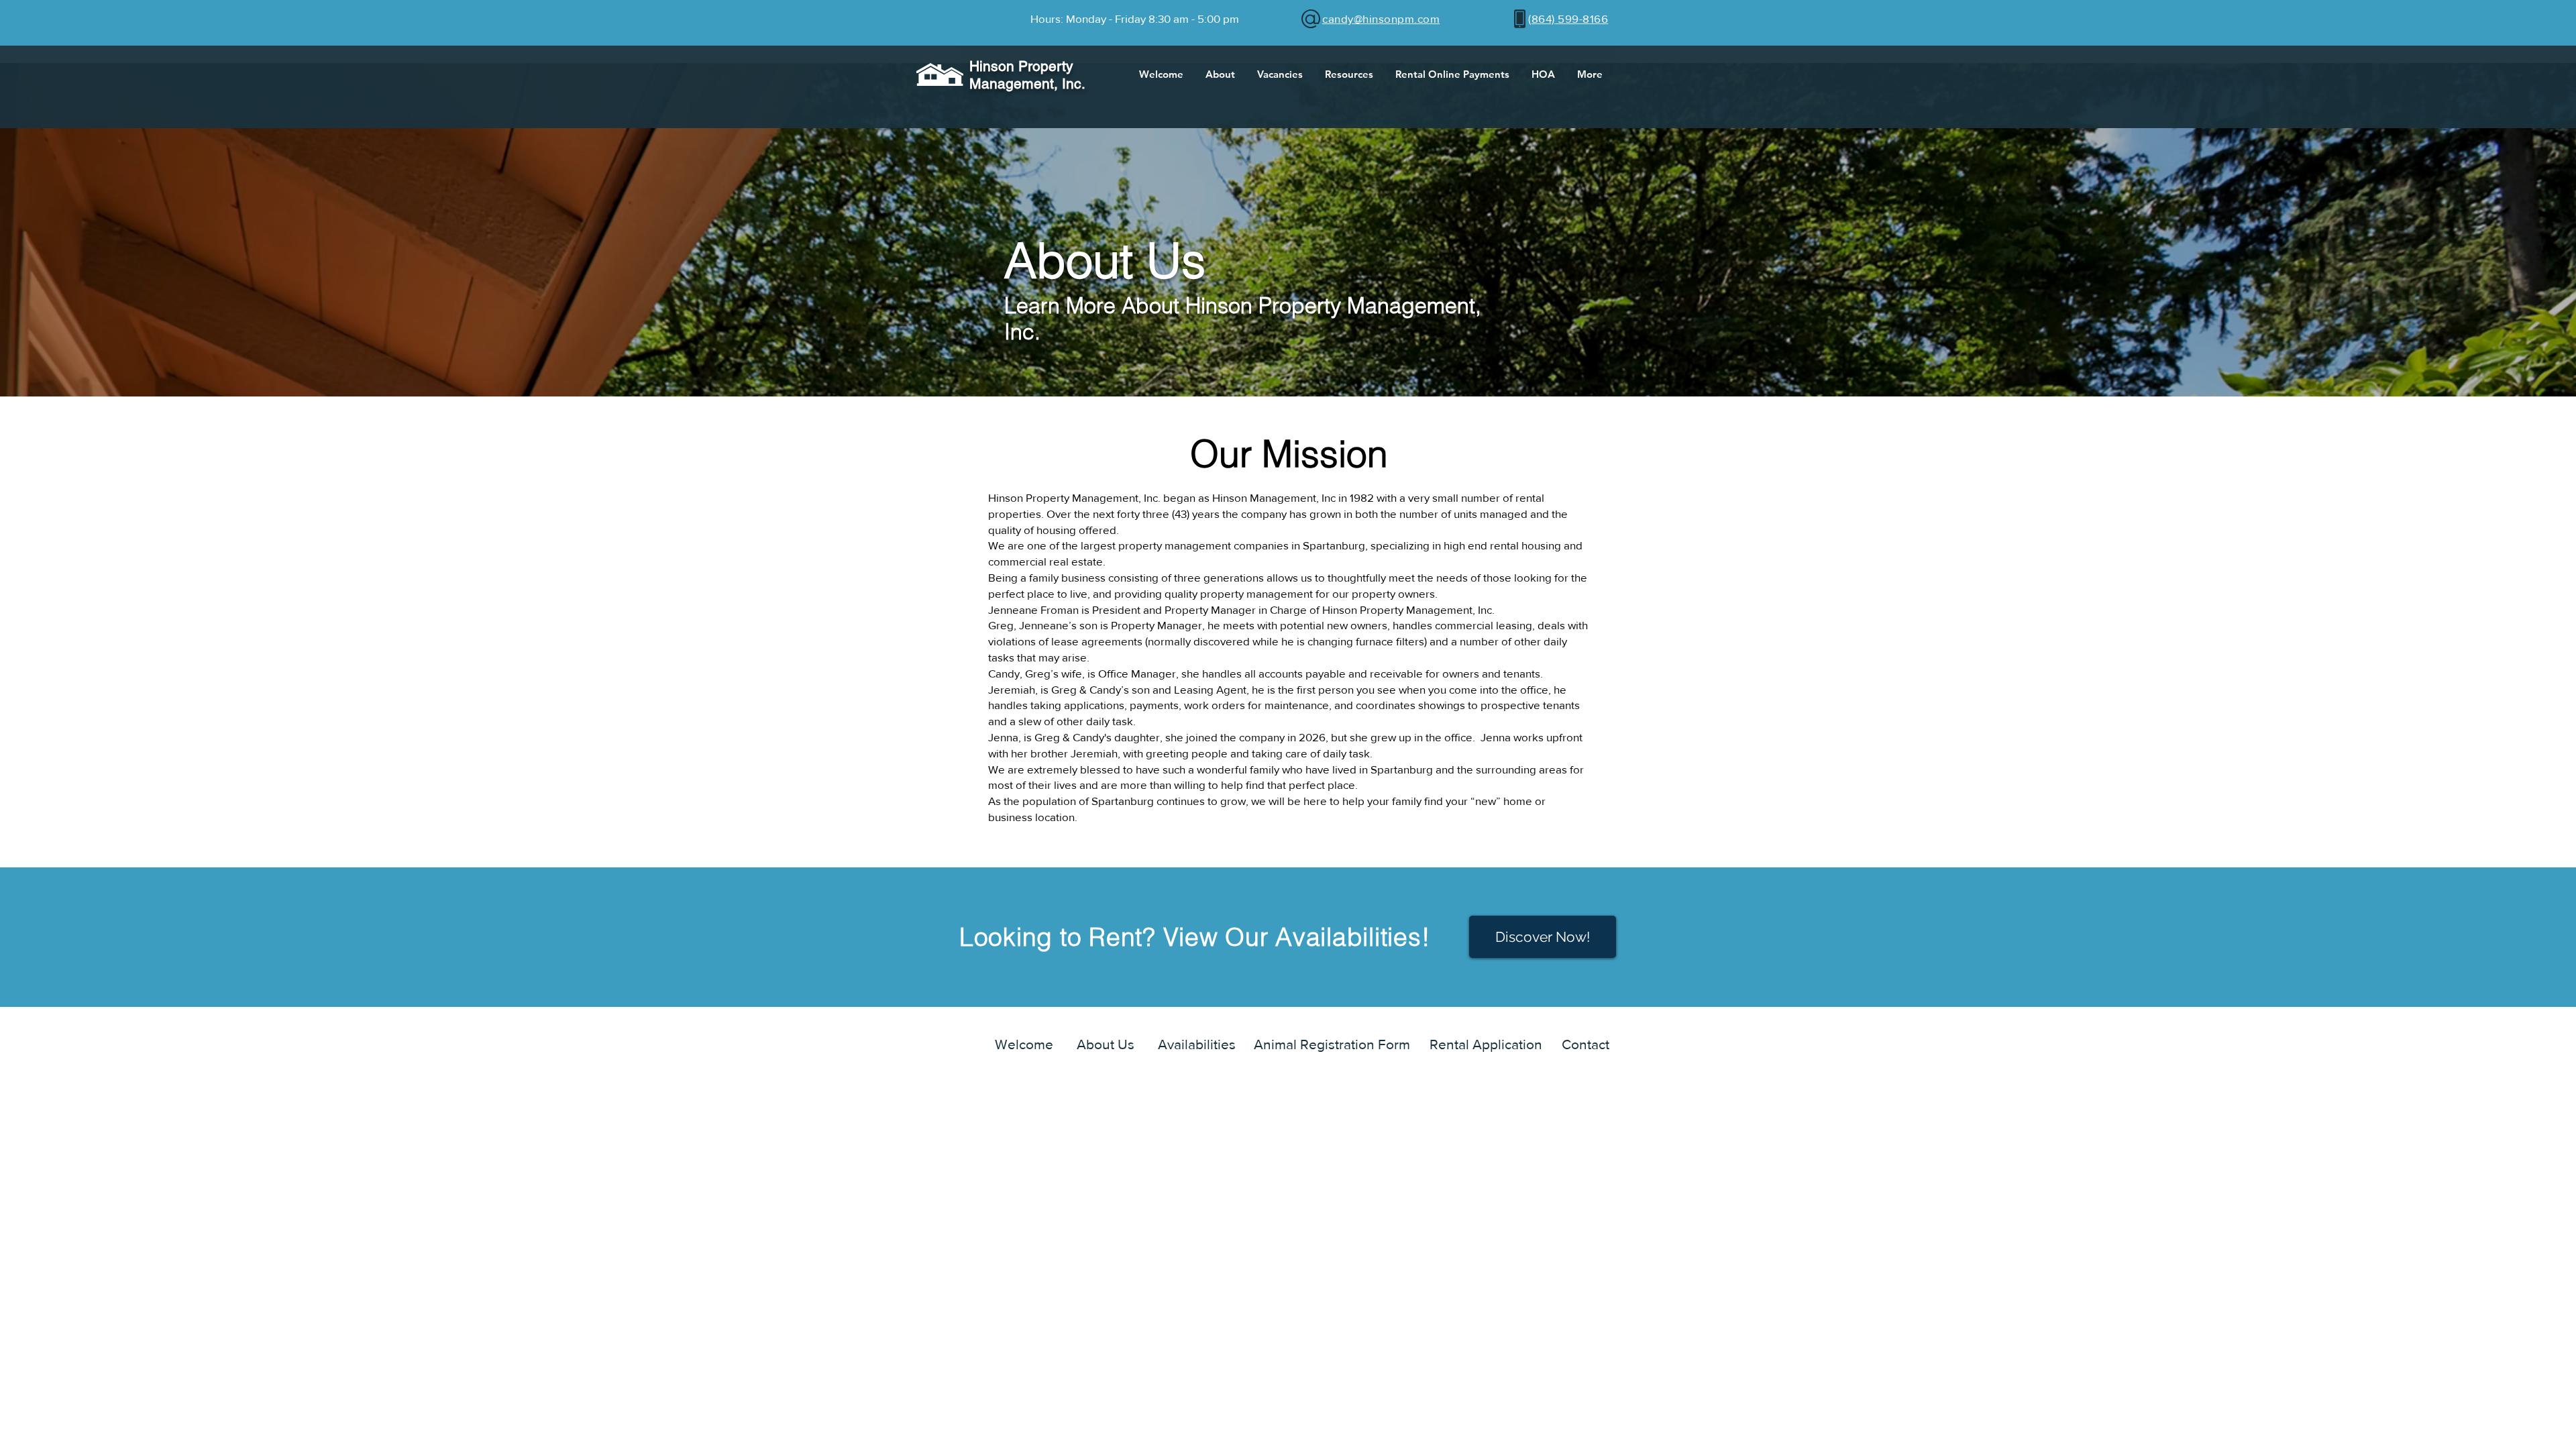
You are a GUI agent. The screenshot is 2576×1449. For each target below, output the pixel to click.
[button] (1220, 74)
